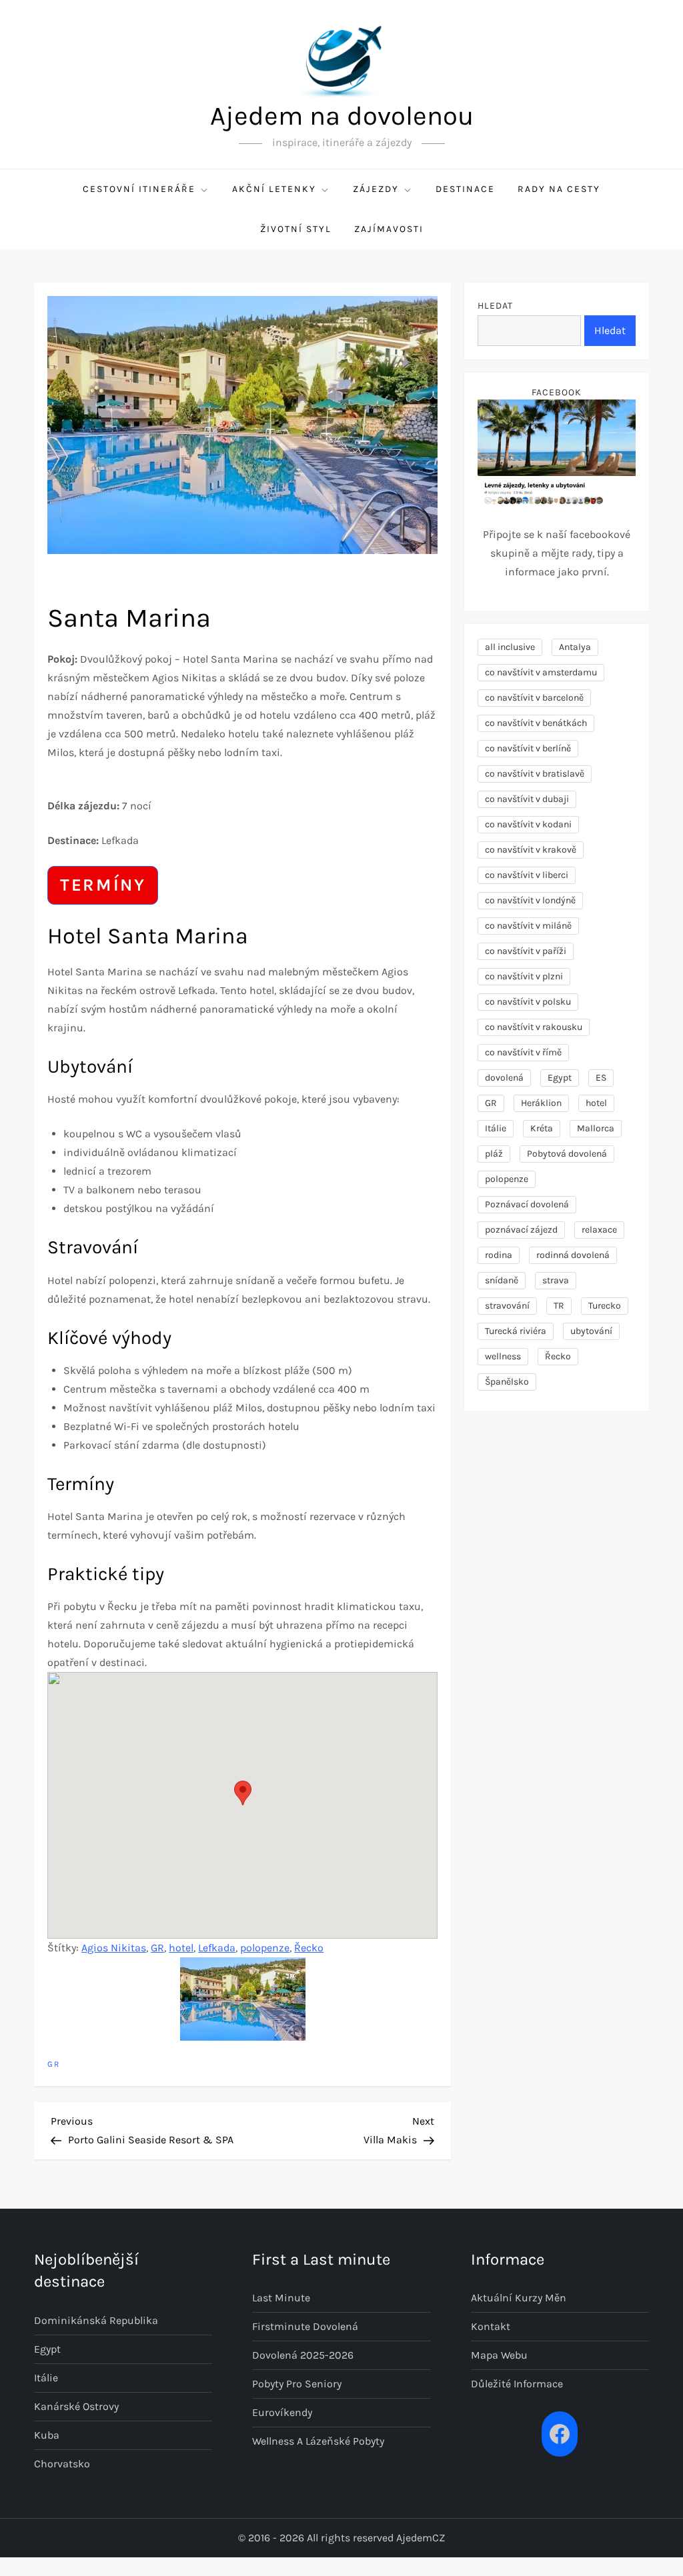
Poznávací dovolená (527, 1204)
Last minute (281, 2298)
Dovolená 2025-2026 (303, 2355)
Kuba (47, 2435)
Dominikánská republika (96, 2320)
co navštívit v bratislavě (535, 774)
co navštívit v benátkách (536, 723)
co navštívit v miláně (528, 926)
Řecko (309, 1948)
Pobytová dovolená (567, 1154)
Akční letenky (274, 189)
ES (601, 1078)
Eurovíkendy (282, 2412)
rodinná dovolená (573, 1255)
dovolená (504, 1078)
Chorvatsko (62, 2464)
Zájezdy (376, 189)
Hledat (495, 306)
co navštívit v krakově (531, 850)
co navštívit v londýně (530, 900)
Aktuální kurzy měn (519, 2298)
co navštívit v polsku (528, 1002)
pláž (494, 1154)
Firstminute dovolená (305, 2326)
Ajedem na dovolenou (342, 116)
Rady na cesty (559, 189)
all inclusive (510, 647)
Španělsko (507, 1382)
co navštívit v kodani (528, 824)
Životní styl (296, 229)
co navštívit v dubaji (527, 799)
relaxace (599, 1230)
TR (559, 1306)
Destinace (465, 189)
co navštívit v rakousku (534, 1027)
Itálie (496, 1128)
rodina (499, 1255)
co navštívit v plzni (524, 976)
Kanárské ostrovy (76, 2406)
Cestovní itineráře (139, 189)
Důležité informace (517, 2384)
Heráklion (541, 1103)
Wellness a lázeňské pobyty (318, 2441)
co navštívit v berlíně (528, 748)
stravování (507, 1306)
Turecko (605, 1306)
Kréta (542, 1128)
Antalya (575, 647)
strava (556, 1280)
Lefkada (217, 1948)
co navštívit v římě (523, 1052)
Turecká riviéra (516, 1331)
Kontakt (491, 2326)
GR (157, 1948)
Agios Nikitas (114, 1948)
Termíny (103, 885)
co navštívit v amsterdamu (541, 672)
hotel (181, 1948)
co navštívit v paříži (526, 951)
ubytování (591, 1331)
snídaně (502, 1280)
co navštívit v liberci (527, 875)
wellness (503, 1356)
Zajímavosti (389, 229)
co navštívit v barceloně (534, 698)
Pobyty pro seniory (297, 2384)
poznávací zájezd (521, 1230)
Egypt (560, 1078)
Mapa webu (499, 2355)
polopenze (265, 1948)
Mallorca (596, 1128)
